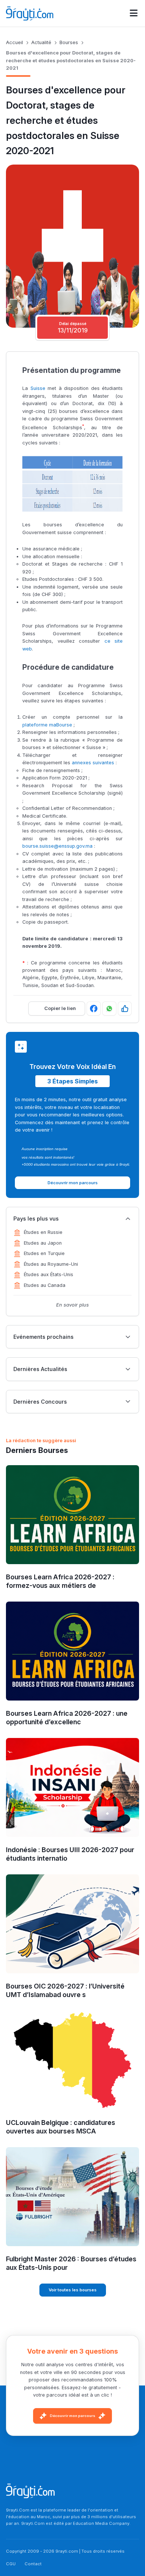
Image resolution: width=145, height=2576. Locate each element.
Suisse (38, 388)
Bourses (69, 42)
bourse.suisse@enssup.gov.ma (57, 846)
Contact (33, 2564)
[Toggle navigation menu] (134, 13)
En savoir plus (72, 1305)
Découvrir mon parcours (72, 2416)
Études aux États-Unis (49, 1274)
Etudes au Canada (45, 1285)
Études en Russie (43, 1232)
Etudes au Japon (43, 1243)
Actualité (41, 42)
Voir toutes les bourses (73, 2290)
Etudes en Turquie (44, 1253)
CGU (11, 2564)
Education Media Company (101, 2523)
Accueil (14, 42)
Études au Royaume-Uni (51, 1264)
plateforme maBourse (47, 725)
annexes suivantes (93, 763)
